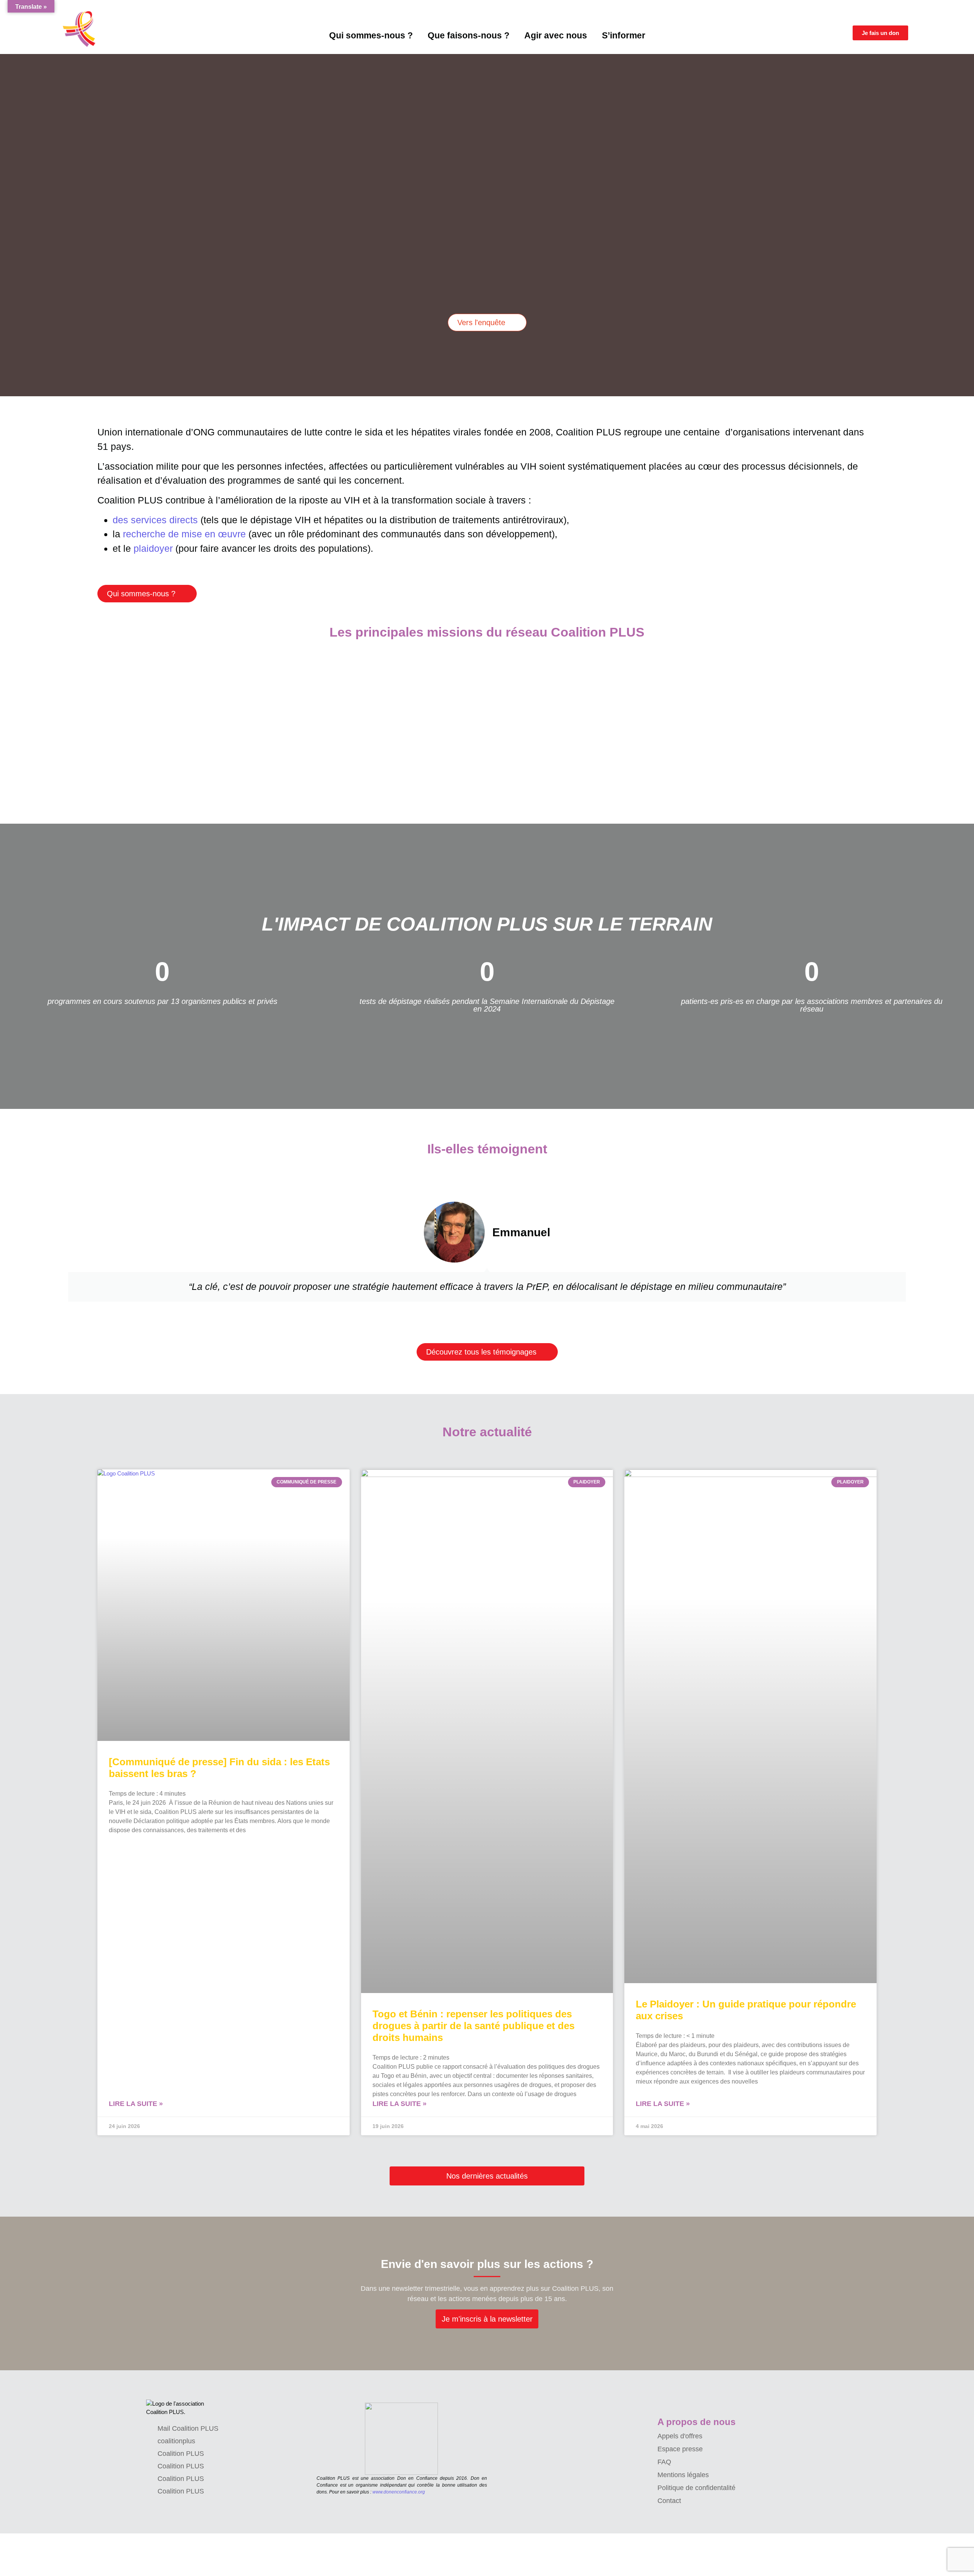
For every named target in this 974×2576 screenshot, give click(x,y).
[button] (4, 219)
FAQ (664, 2462)
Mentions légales (683, 2475)
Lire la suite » (136, 2104)
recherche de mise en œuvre (184, 534)
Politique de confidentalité (696, 2488)
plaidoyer (153, 548)
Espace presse (680, 2449)
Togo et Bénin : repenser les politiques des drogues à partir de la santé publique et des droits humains (473, 2026)
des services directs (155, 520)
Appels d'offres (680, 2436)
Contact (669, 2501)
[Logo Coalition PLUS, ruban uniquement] (81, 29)
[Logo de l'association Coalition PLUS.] (179, 2408)
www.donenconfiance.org (399, 2492)
